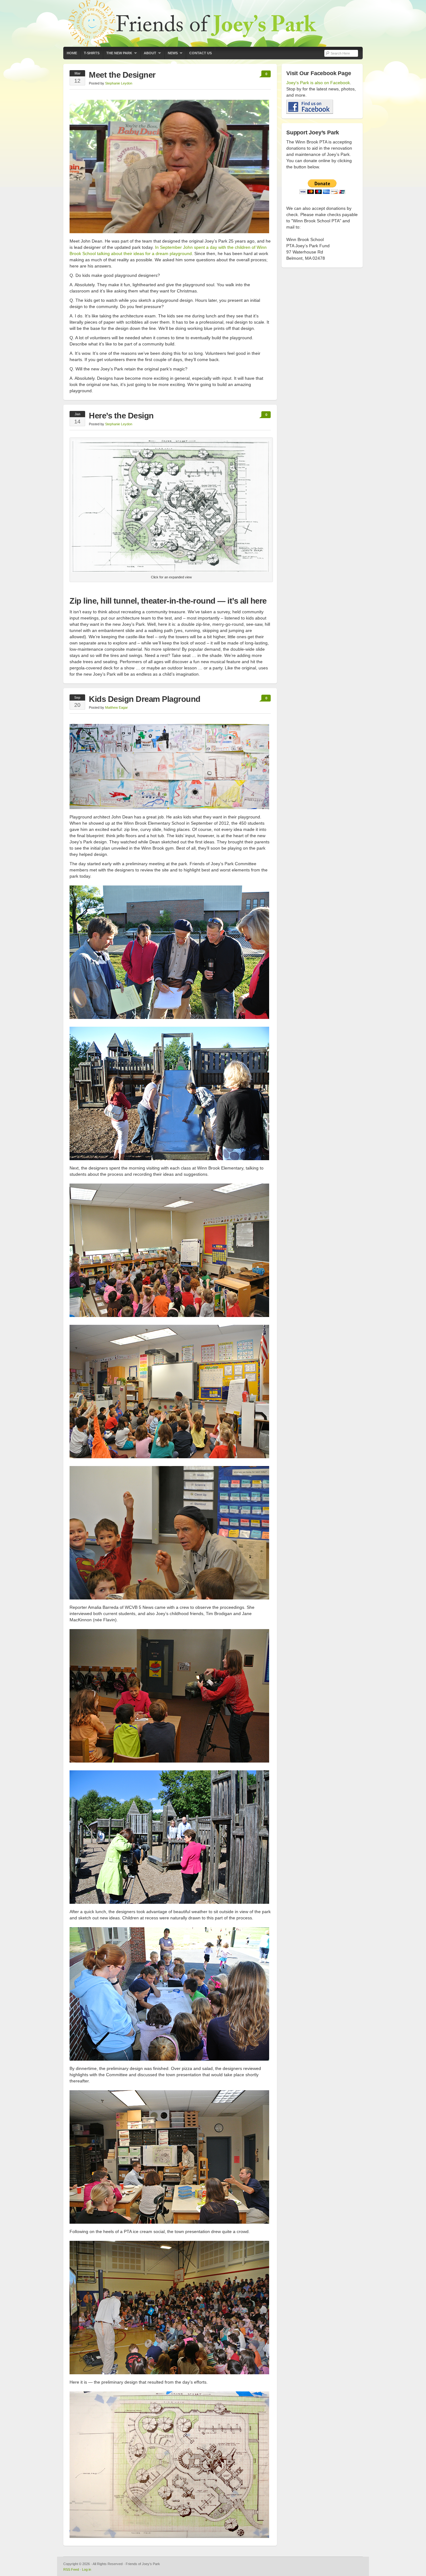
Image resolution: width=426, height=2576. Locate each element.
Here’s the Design (121, 416)
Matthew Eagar (116, 707)
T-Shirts (92, 53)
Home (72, 53)
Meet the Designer (122, 75)
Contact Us (201, 53)
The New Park (118, 55)
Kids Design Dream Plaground (145, 699)
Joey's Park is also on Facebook (318, 83)
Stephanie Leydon (119, 83)
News (171, 55)
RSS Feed (71, 2569)
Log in (87, 2569)
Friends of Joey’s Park (213, 23)
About (148, 55)
